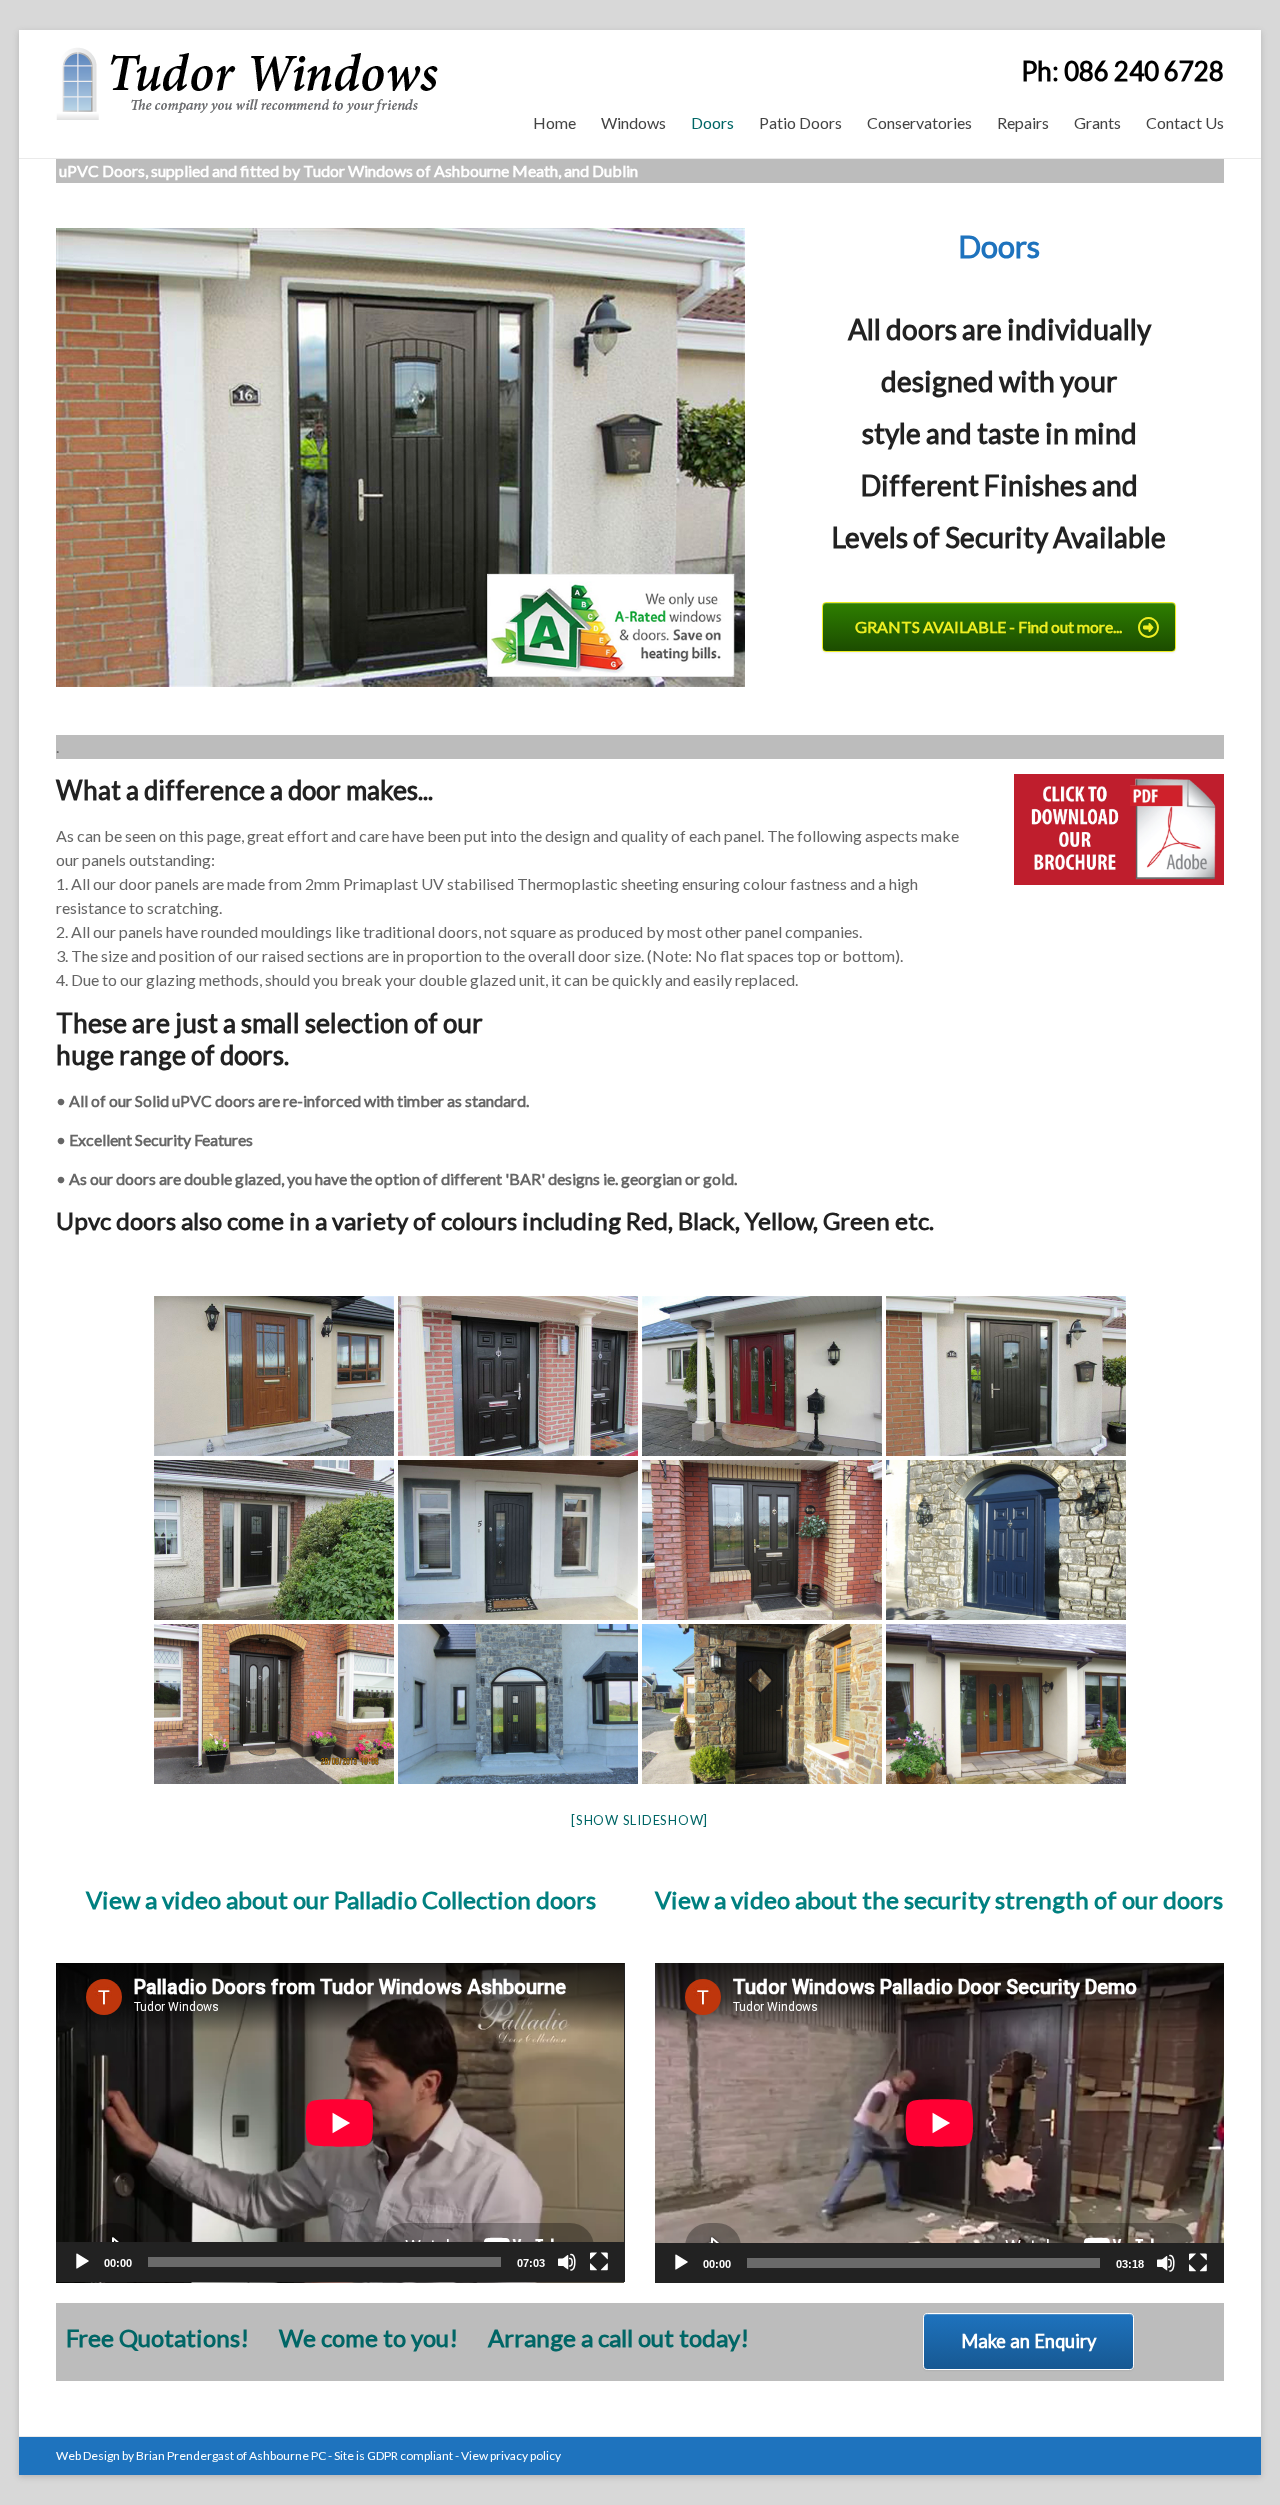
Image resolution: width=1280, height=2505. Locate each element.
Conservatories (919, 122)
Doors (712, 122)
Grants (1097, 122)
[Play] (82, 2262)
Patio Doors (800, 122)
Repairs (1023, 122)
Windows (633, 122)
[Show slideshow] (639, 1820)
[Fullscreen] (599, 2262)
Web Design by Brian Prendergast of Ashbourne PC (191, 2455)
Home (554, 122)
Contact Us (1185, 122)
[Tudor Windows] (247, 54)
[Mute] (567, 2262)
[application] (340, 2123)
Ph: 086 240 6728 (1122, 71)
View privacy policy (511, 2455)
